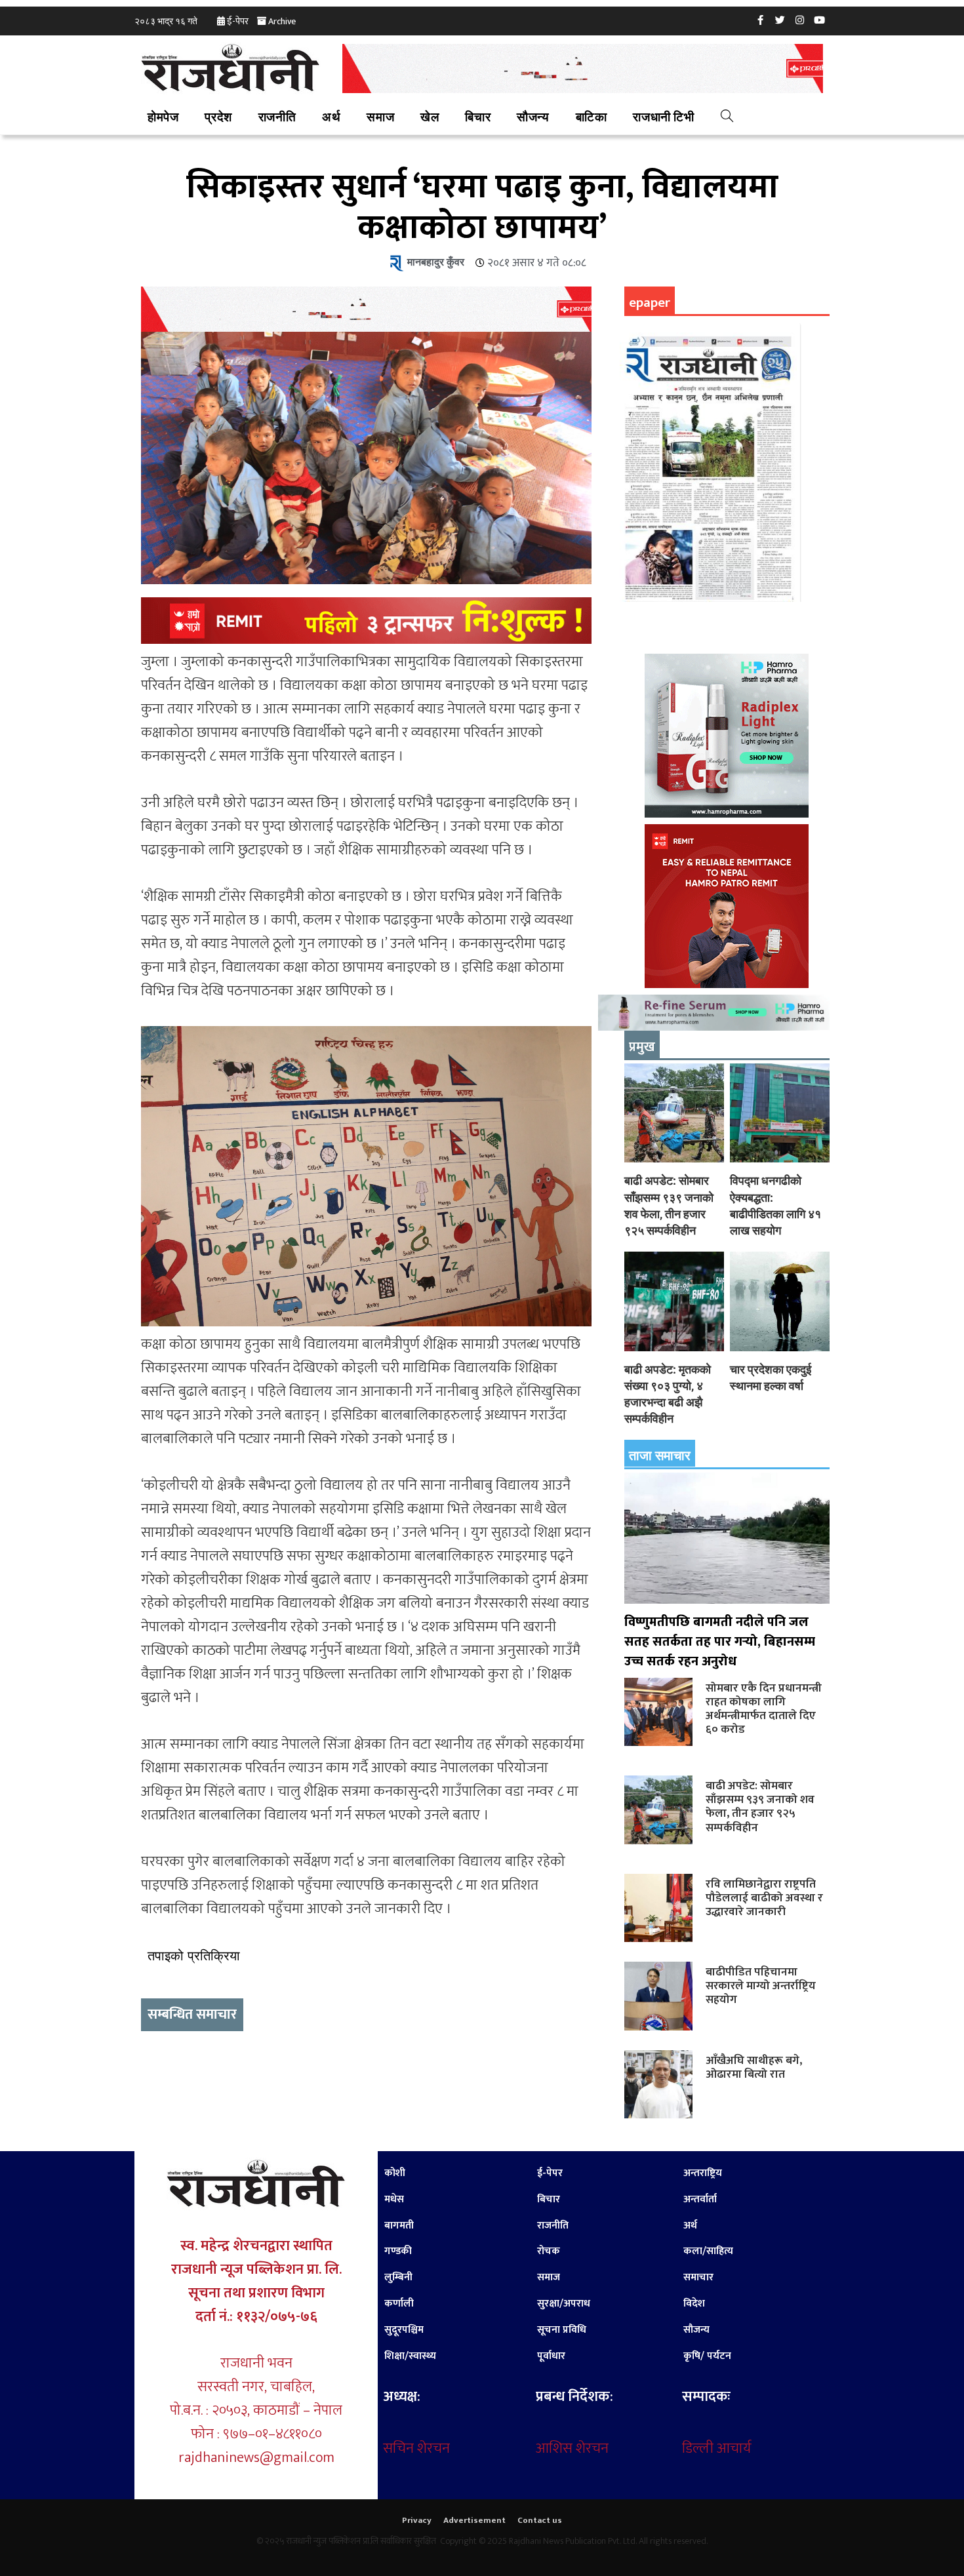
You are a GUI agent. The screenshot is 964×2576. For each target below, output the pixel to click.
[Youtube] (820, 20)
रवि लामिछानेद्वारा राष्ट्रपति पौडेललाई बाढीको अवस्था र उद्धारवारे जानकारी (764, 1898)
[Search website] (727, 118)
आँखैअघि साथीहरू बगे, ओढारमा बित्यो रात (754, 2067)
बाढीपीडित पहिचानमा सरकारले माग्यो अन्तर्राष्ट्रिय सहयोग (761, 1986)
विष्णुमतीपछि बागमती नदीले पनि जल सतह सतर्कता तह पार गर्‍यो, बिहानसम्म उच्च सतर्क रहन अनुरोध (720, 1642)
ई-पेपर (238, 21)
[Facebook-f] (761, 20)
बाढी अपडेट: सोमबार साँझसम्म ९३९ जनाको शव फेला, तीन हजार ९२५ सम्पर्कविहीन (760, 1806)
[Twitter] (780, 20)
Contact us (540, 2520)
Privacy (417, 2520)
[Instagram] (800, 20)
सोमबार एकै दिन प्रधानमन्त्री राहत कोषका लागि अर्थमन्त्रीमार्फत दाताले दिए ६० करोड (764, 1709)
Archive (282, 21)
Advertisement (474, 2520)
